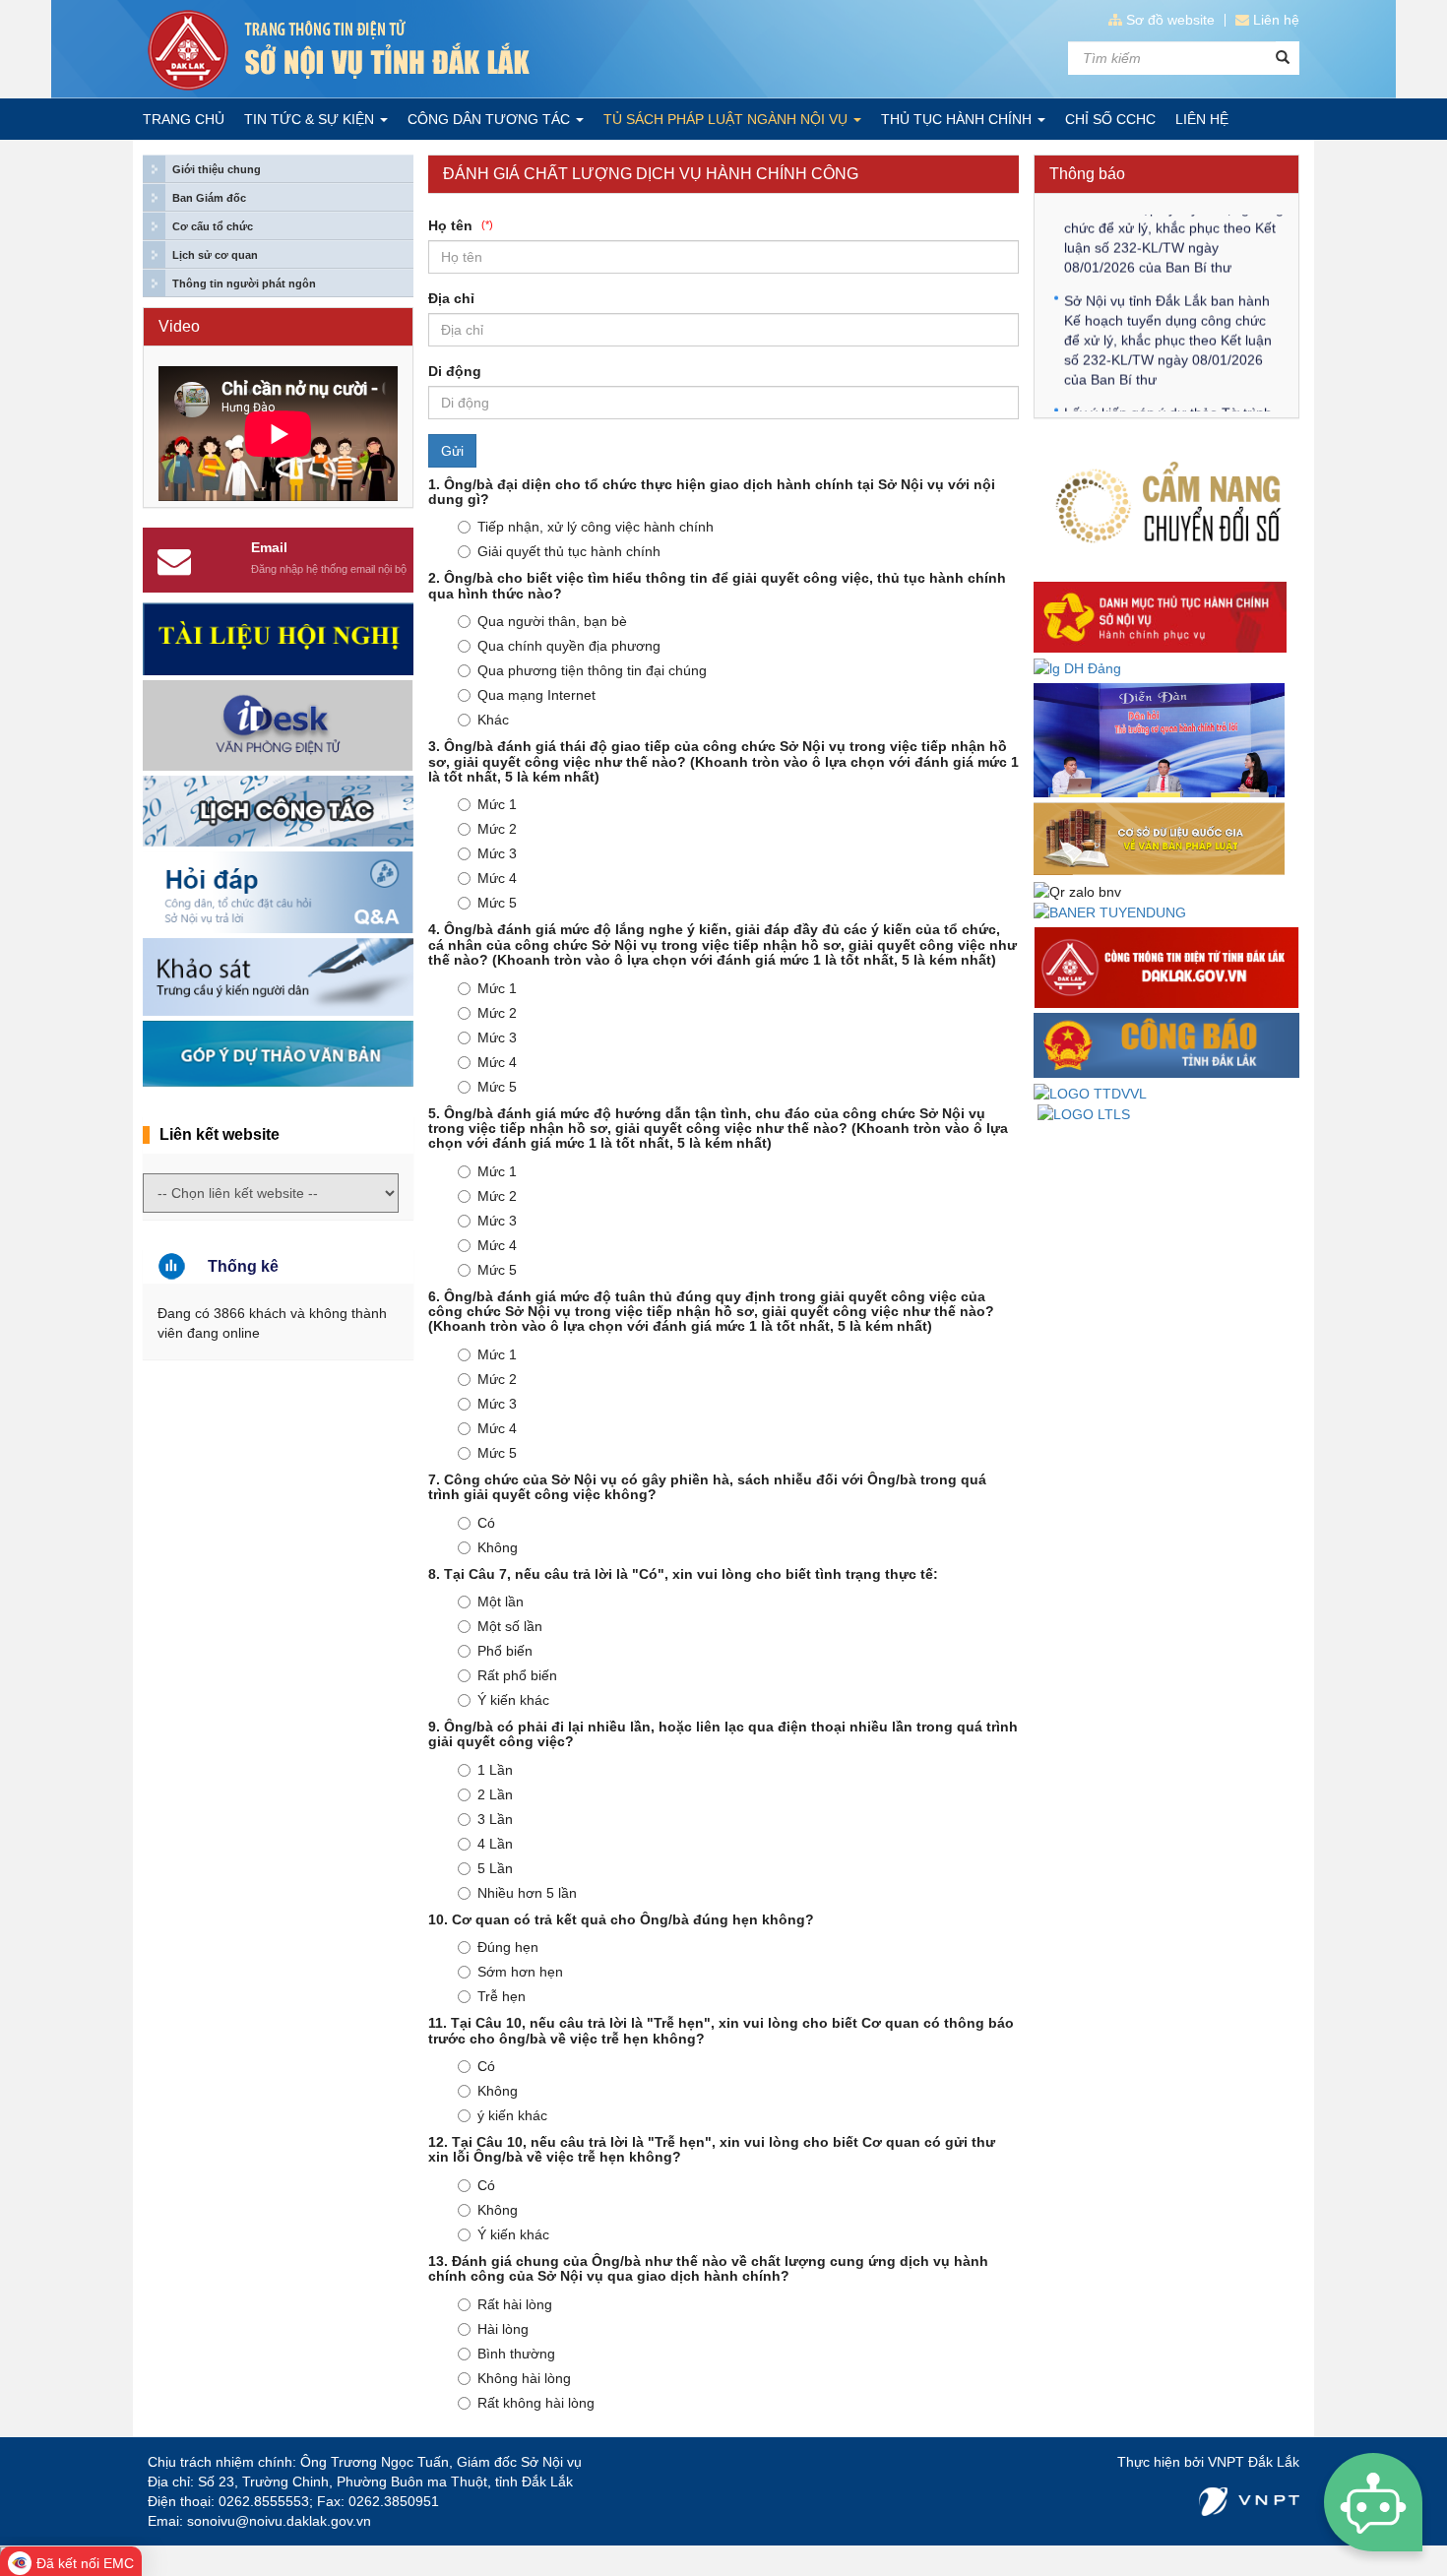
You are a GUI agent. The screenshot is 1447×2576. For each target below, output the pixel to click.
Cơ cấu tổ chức (213, 226)
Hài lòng (503, 2329)
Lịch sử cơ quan (215, 255)
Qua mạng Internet (536, 695)
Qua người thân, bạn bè (552, 621)
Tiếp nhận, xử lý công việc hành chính (596, 527)
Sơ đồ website (1170, 20)
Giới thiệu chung (217, 169)
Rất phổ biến (517, 1675)
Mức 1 (497, 804)
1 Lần (495, 1770)
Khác (493, 720)
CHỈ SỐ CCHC (1110, 119)
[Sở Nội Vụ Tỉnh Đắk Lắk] (428, 50)
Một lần (501, 1602)
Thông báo (1087, 174)
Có (486, 1523)
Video (179, 326)
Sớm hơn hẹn (520, 1972)
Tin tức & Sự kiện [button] (311, 119)
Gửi (452, 451)
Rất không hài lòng (536, 2403)
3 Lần (495, 1819)
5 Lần (495, 1868)
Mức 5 (497, 903)
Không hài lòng (524, 2378)
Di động (455, 371)
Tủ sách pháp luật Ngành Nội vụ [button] (727, 119)
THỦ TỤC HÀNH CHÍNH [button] (958, 119)
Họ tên (461, 225)
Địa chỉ (451, 298)
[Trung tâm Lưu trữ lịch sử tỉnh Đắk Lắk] (1084, 1113)
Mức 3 (497, 853)
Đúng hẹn (508, 1947)
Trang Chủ (184, 119)
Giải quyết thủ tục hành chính (569, 551)
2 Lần (495, 1794)
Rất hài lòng (515, 2304)
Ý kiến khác (513, 1700)
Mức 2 (497, 829)
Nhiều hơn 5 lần (527, 1893)
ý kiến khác (512, 2115)
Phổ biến (505, 1651)
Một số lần (510, 1626)
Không (498, 1547)
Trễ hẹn (502, 1996)
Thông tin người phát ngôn (244, 283)
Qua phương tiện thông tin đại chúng (592, 670)
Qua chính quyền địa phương (569, 646)
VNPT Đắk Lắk (1254, 2462)
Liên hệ (1276, 20)
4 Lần (495, 1844)
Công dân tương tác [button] (491, 119)
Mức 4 (497, 878)
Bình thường (516, 2354)
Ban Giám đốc (209, 198)
